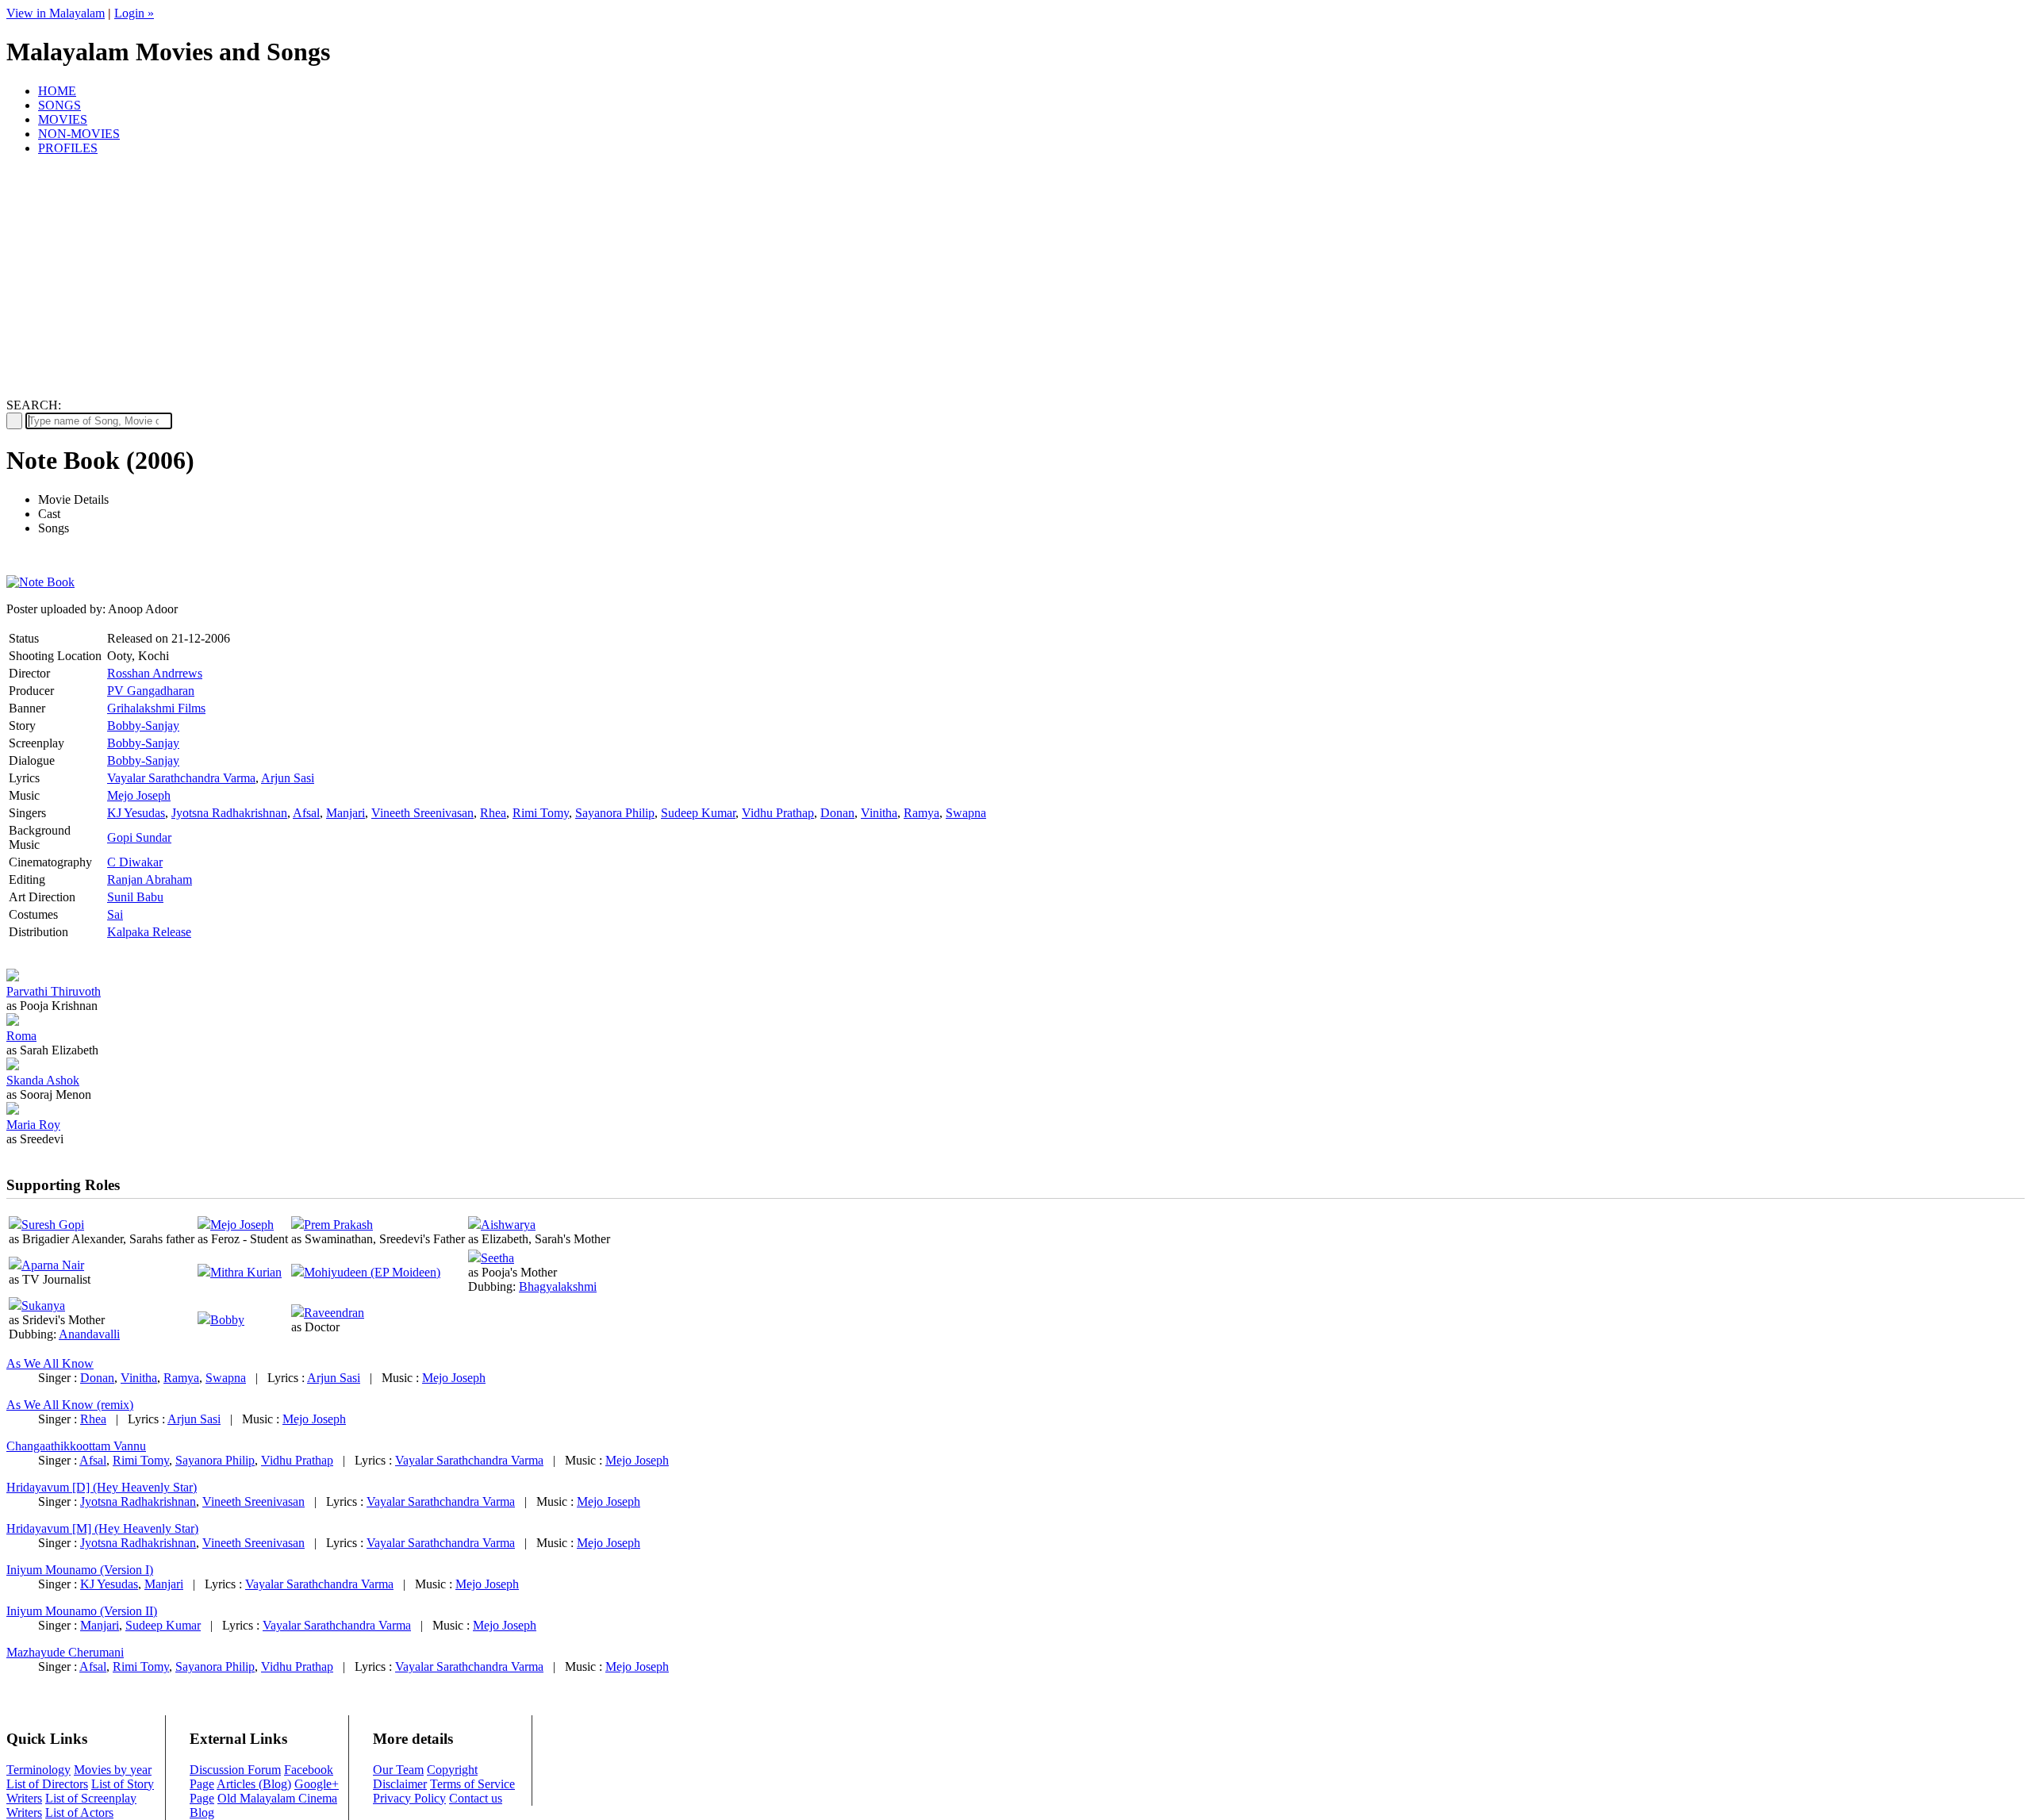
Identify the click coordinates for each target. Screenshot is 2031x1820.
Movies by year (113, 1770)
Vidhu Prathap (778, 813)
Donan (837, 813)
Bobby (227, 1320)
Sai (115, 914)
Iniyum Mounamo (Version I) (80, 1570)
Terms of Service (472, 1784)
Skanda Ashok (43, 1080)
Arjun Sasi (288, 778)
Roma (21, 1036)
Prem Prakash (338, 1225)
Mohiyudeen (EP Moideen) (372, 1272)
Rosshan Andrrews (155, 673)
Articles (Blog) (254, 1784)
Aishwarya (508, 1225)
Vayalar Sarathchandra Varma (181, 778)
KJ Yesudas (136, 813)
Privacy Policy (409, 1798)
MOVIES (63, 119)
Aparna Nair (53, 1265)
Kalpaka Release (149, 932)
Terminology (38, 1770)
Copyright (452, 1770)
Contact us (476, 1798)
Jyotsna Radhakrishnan (229, 813)
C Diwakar (135, 862)
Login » (134, 13)
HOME (57, 91)
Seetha (497, 1258)
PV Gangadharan (151, 691)
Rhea (493, 813)
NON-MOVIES (79, 134)
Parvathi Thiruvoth (54, 991)
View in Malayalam (56, 13)
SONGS (60, 105)
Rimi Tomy (541, 813)
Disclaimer (400, 1784)
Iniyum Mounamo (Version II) (82, 1611)
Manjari (346, 813)
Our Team (398, 1770)
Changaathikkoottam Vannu (76, 1446)
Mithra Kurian (246, 1272)
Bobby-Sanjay (143, 726)
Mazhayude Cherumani (65, 1652)
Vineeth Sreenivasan (422, 813)
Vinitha (879, 813)
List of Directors (47, 1784)
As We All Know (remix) (70, 1405)
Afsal (306, 813)
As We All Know (50, 1363)
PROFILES (68, 148)
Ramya (921, 813)
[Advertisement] (1015, 279)
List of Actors (79, 1812)
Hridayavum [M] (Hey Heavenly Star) (102, 1528)
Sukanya (43, 1305)
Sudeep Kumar (698, 813)
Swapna (966, 813)
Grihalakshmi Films (156, 708)
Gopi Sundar (139, 837)
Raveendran (334, 1313)
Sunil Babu (135, 897)
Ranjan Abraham (150, 879)
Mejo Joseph (139, 795)
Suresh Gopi (53, 1225)
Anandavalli (89, 1334)
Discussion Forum (235, 1770)
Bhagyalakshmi (558, 1286)
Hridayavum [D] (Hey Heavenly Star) (102, 1487)
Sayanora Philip (615, 813)
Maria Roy (33, 1125)
